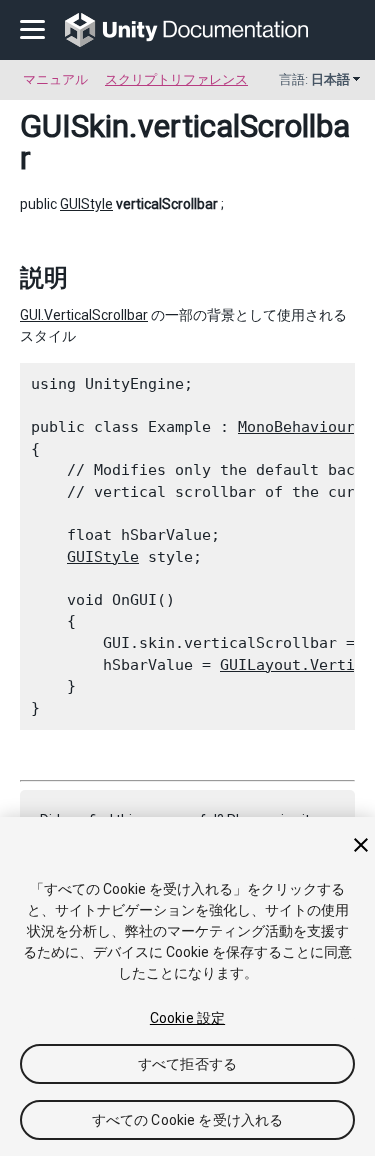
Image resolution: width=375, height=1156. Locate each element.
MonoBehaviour (296, 427)
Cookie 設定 (187, 1018)
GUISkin (74, 126)
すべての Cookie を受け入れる (188, 1120)
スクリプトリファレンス (176, 79)
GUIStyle (86, 204)
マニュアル (55, 79)
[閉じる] (361, 845)
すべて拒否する (187, 1064)
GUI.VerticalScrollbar (84, 315)
